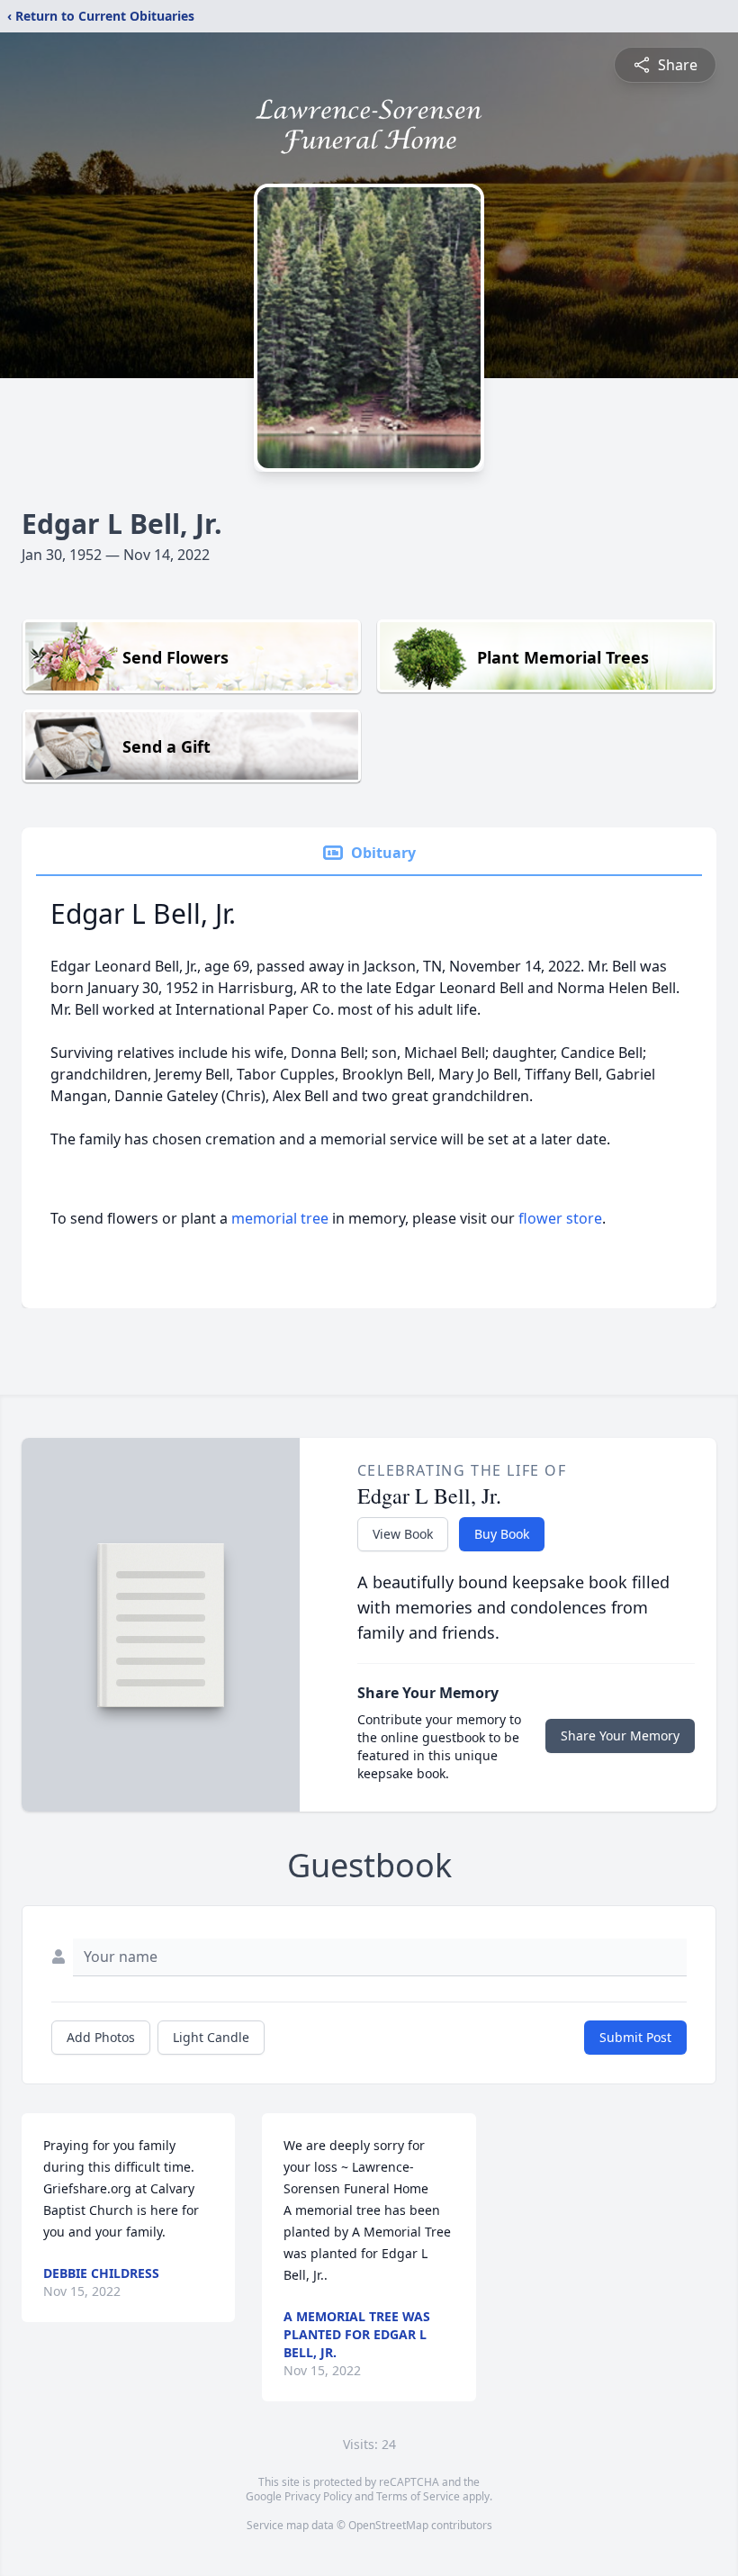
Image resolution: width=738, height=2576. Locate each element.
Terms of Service (418, 2496)
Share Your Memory (620, 1735)
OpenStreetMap (388, 2525)
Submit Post (635, 2037)
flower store (560, 1218)
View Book (403, 1534)
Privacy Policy (318, 2496)
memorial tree (280, 1218)
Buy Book (502, 1534)
